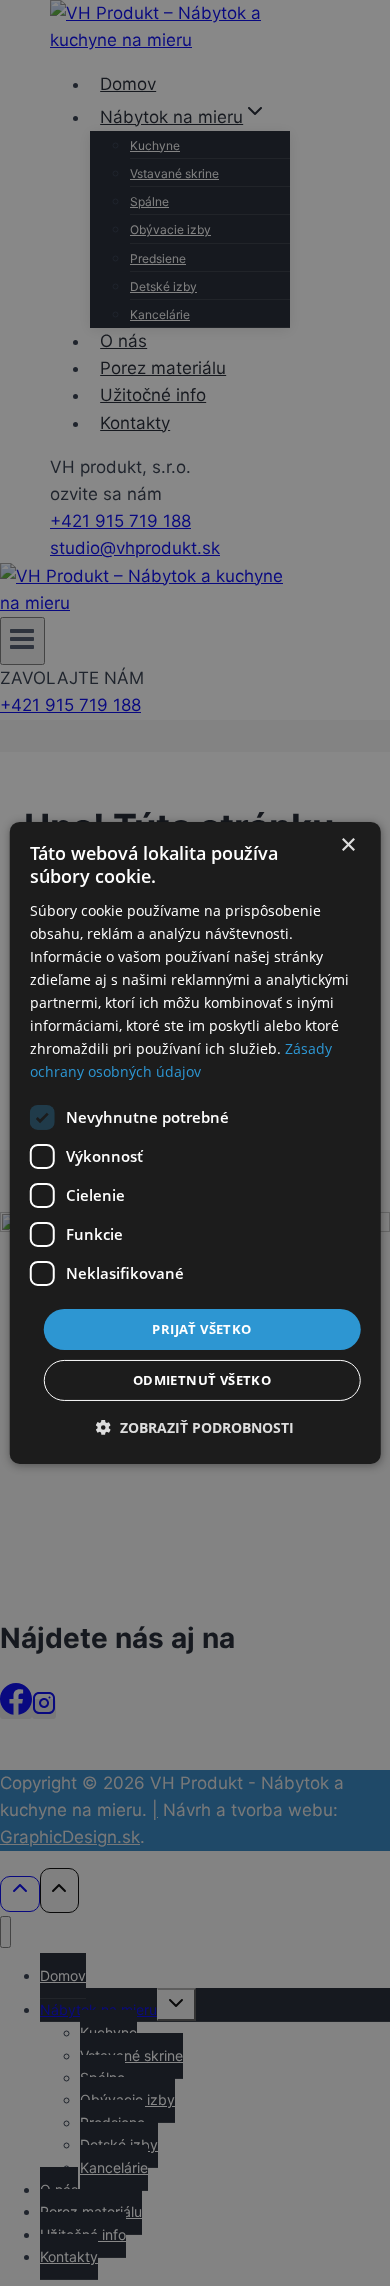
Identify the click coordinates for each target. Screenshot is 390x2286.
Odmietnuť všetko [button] (202, 1380)
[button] (195, 1427)
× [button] (347, 845)
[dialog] (195, 1143)
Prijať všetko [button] (201, 1328)
